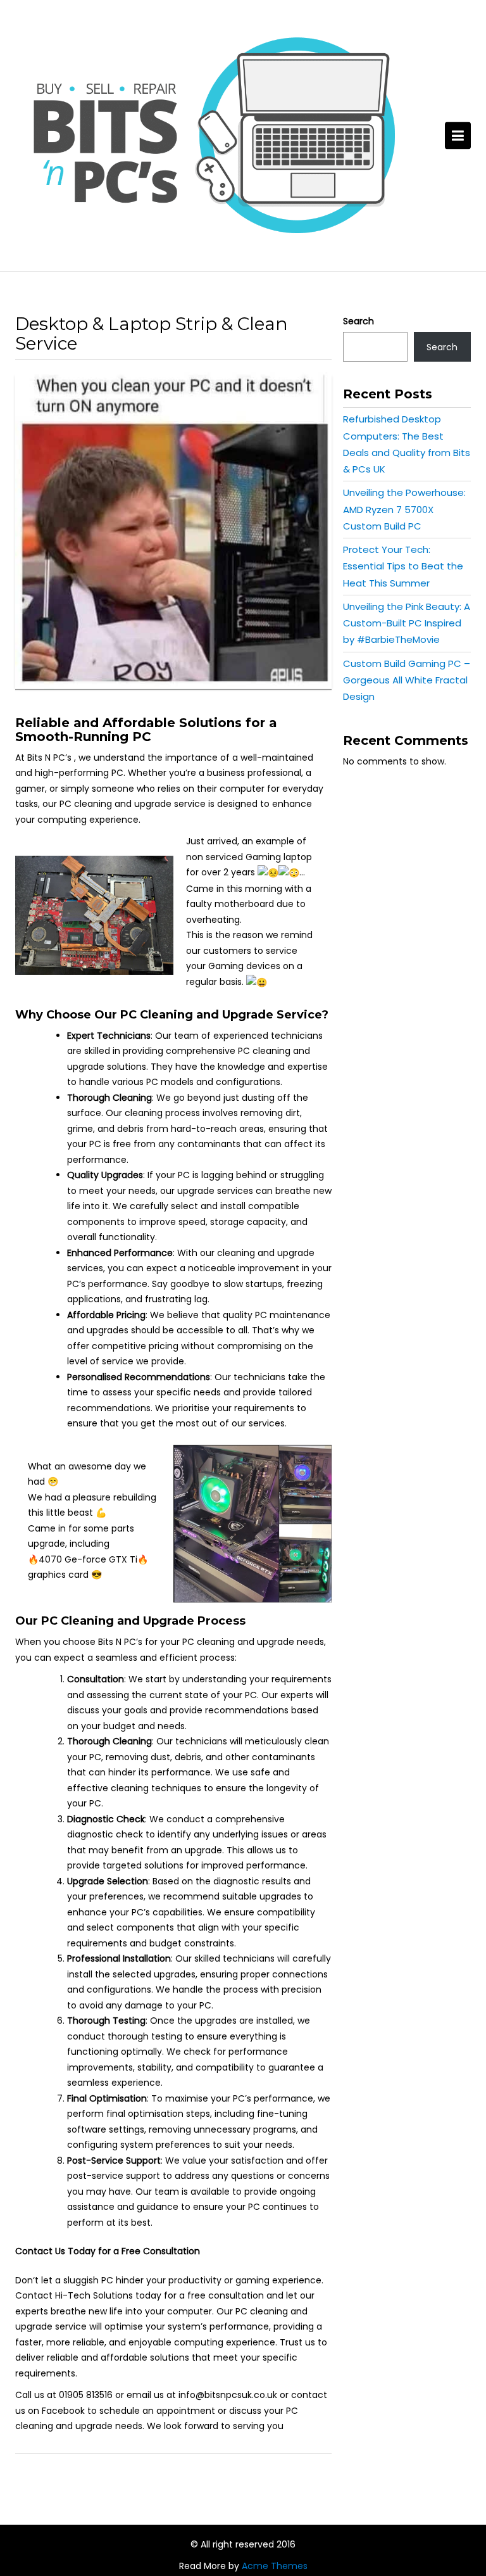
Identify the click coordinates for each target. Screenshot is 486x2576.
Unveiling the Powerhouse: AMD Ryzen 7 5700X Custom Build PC (404, 509)
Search (358, 321)
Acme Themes (275, 2566)
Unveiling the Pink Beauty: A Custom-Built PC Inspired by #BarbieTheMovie (407, 623)
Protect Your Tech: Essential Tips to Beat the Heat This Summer (403, 566)
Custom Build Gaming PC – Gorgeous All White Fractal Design (407, 680)
